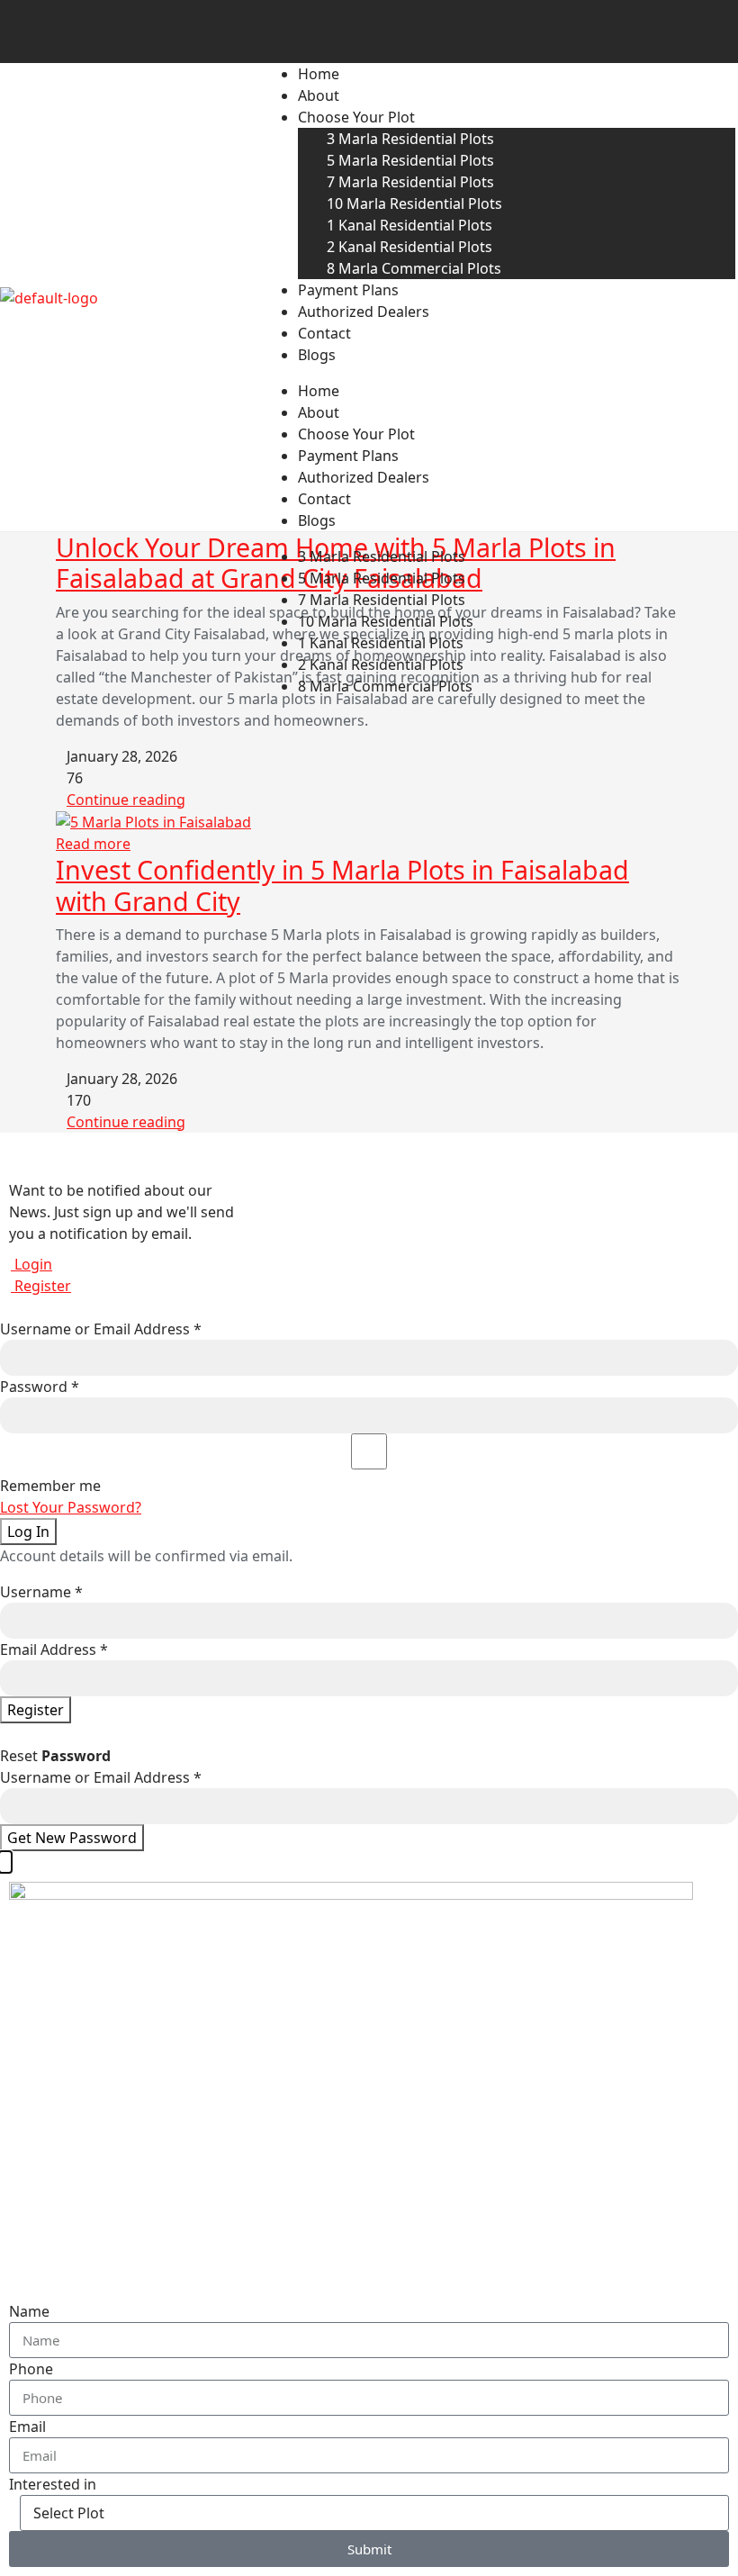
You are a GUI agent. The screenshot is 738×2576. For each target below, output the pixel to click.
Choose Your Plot (356, 117)
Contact (324, 333)
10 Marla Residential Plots (414, 203)
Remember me (50, 1486)
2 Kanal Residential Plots (409, 247)
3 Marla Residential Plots (410, 139)
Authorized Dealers (364, 312)
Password (40, 1387)
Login (31, 1264)
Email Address (54, 1650)
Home (319, 74)
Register (41, 1286)
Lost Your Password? (71, 1507)
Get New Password (72, 1838)
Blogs (317, 355)
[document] (369, 2214)
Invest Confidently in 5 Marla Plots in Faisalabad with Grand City (342, 885)
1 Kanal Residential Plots (409, 225)
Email (27, 2427)
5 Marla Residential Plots (410, 160)
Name (29, 2311)
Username (41, 1592)
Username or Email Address (101, 1329)
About (319, 95)
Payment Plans (348, 290)
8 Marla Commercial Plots (414, 268)
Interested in (53, 2484)
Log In (28, 1532)
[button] (5, 1862)
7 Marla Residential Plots (410, 182)
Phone (31, 2369)
